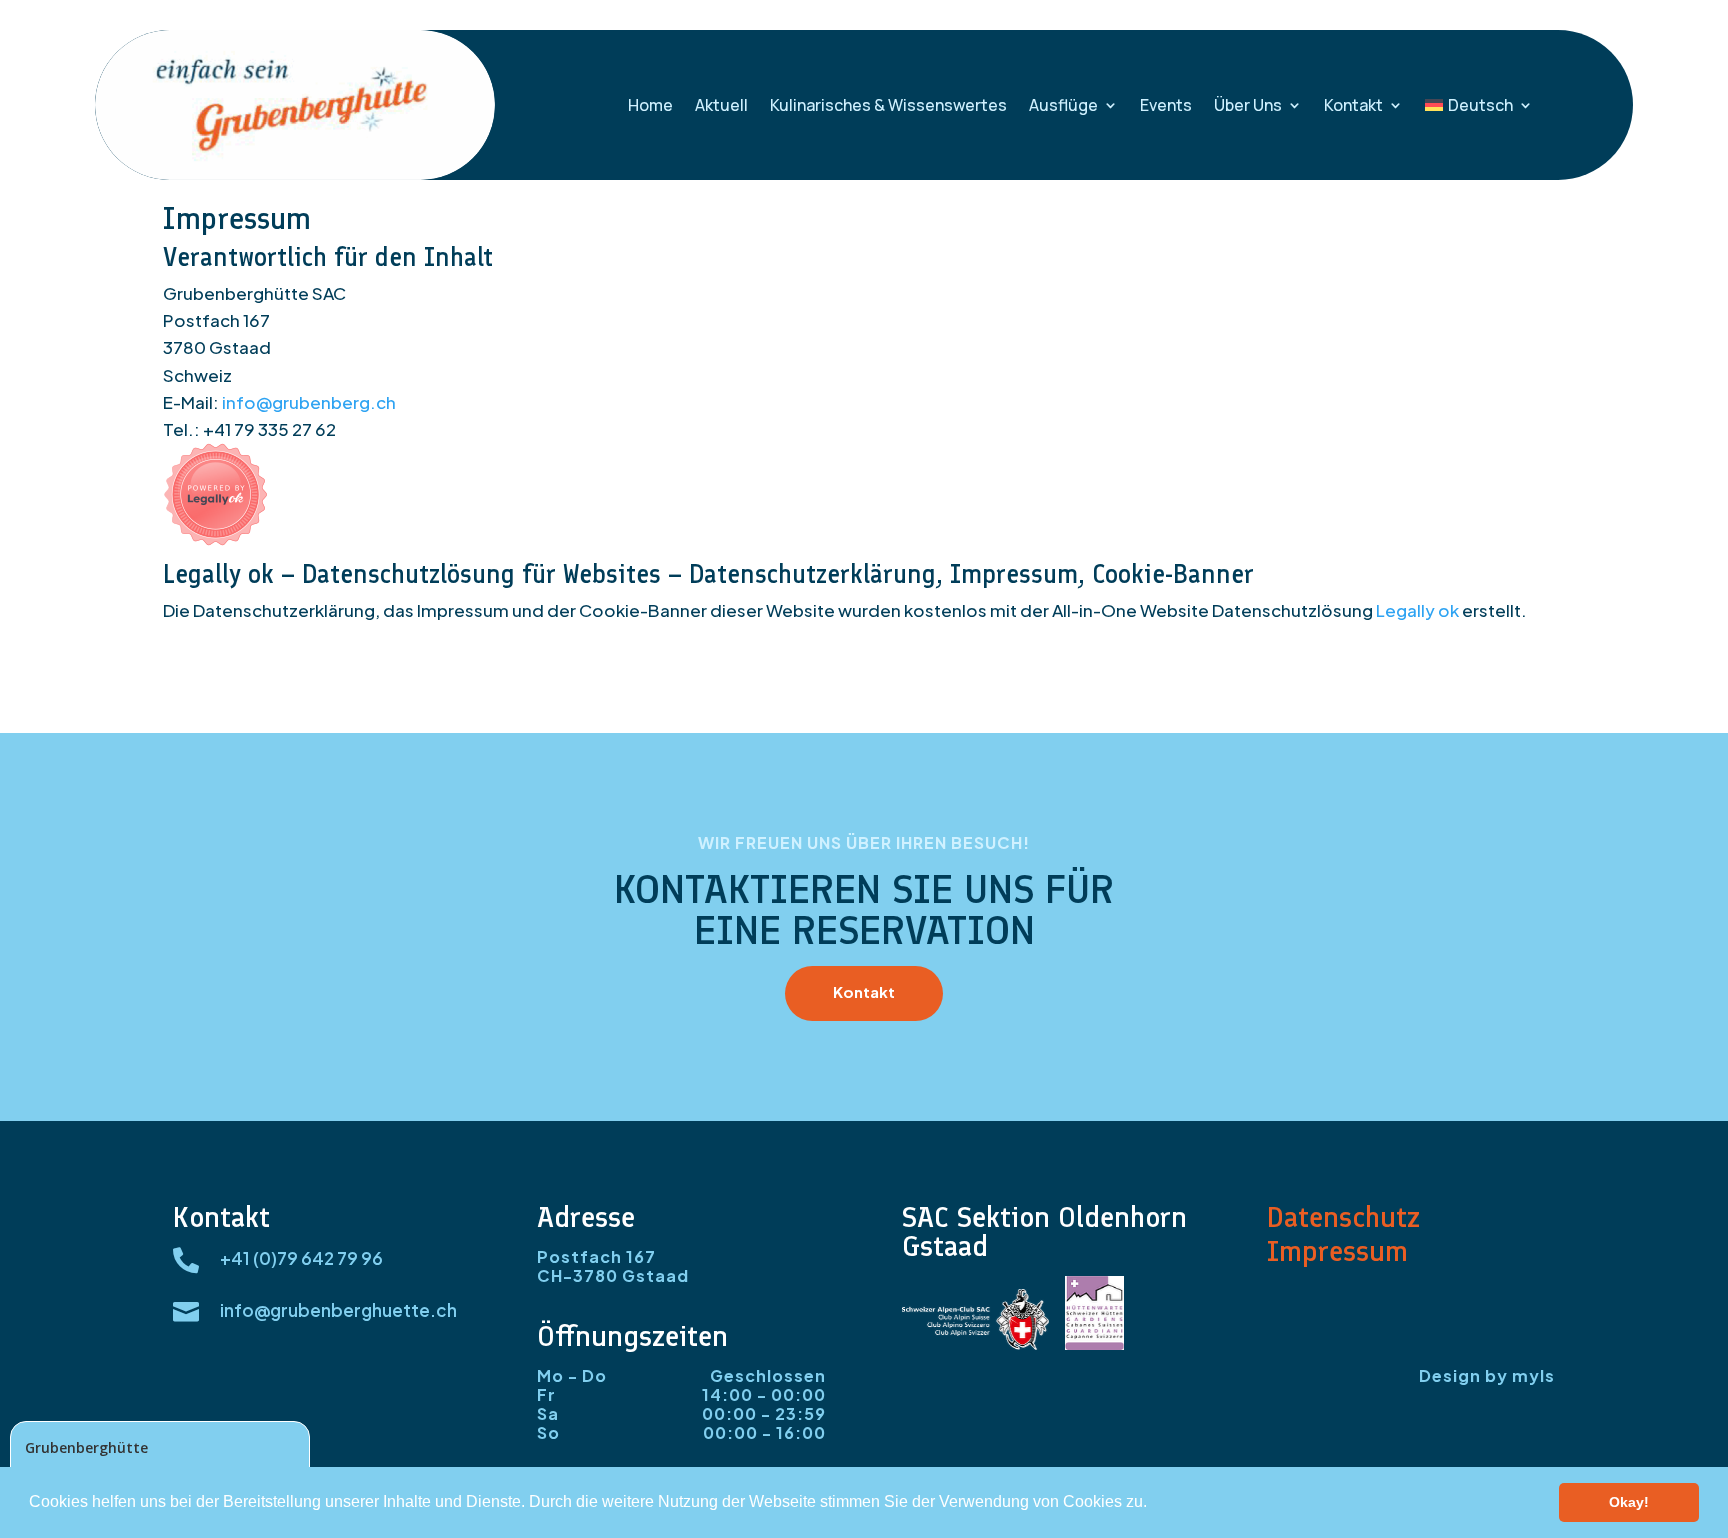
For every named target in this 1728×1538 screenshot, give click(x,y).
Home (650, 105)
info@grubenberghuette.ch (338, 1310)
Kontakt (1353, 105)
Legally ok (1417, 610)
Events (1166, 105)
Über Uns (1248, 105)
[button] (1154, 1504)
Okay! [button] (1629, 1502)
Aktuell (721, 105)
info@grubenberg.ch (309, 402)
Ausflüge (1063, 105)
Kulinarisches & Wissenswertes (888, 105)
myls (1533, 1375)
